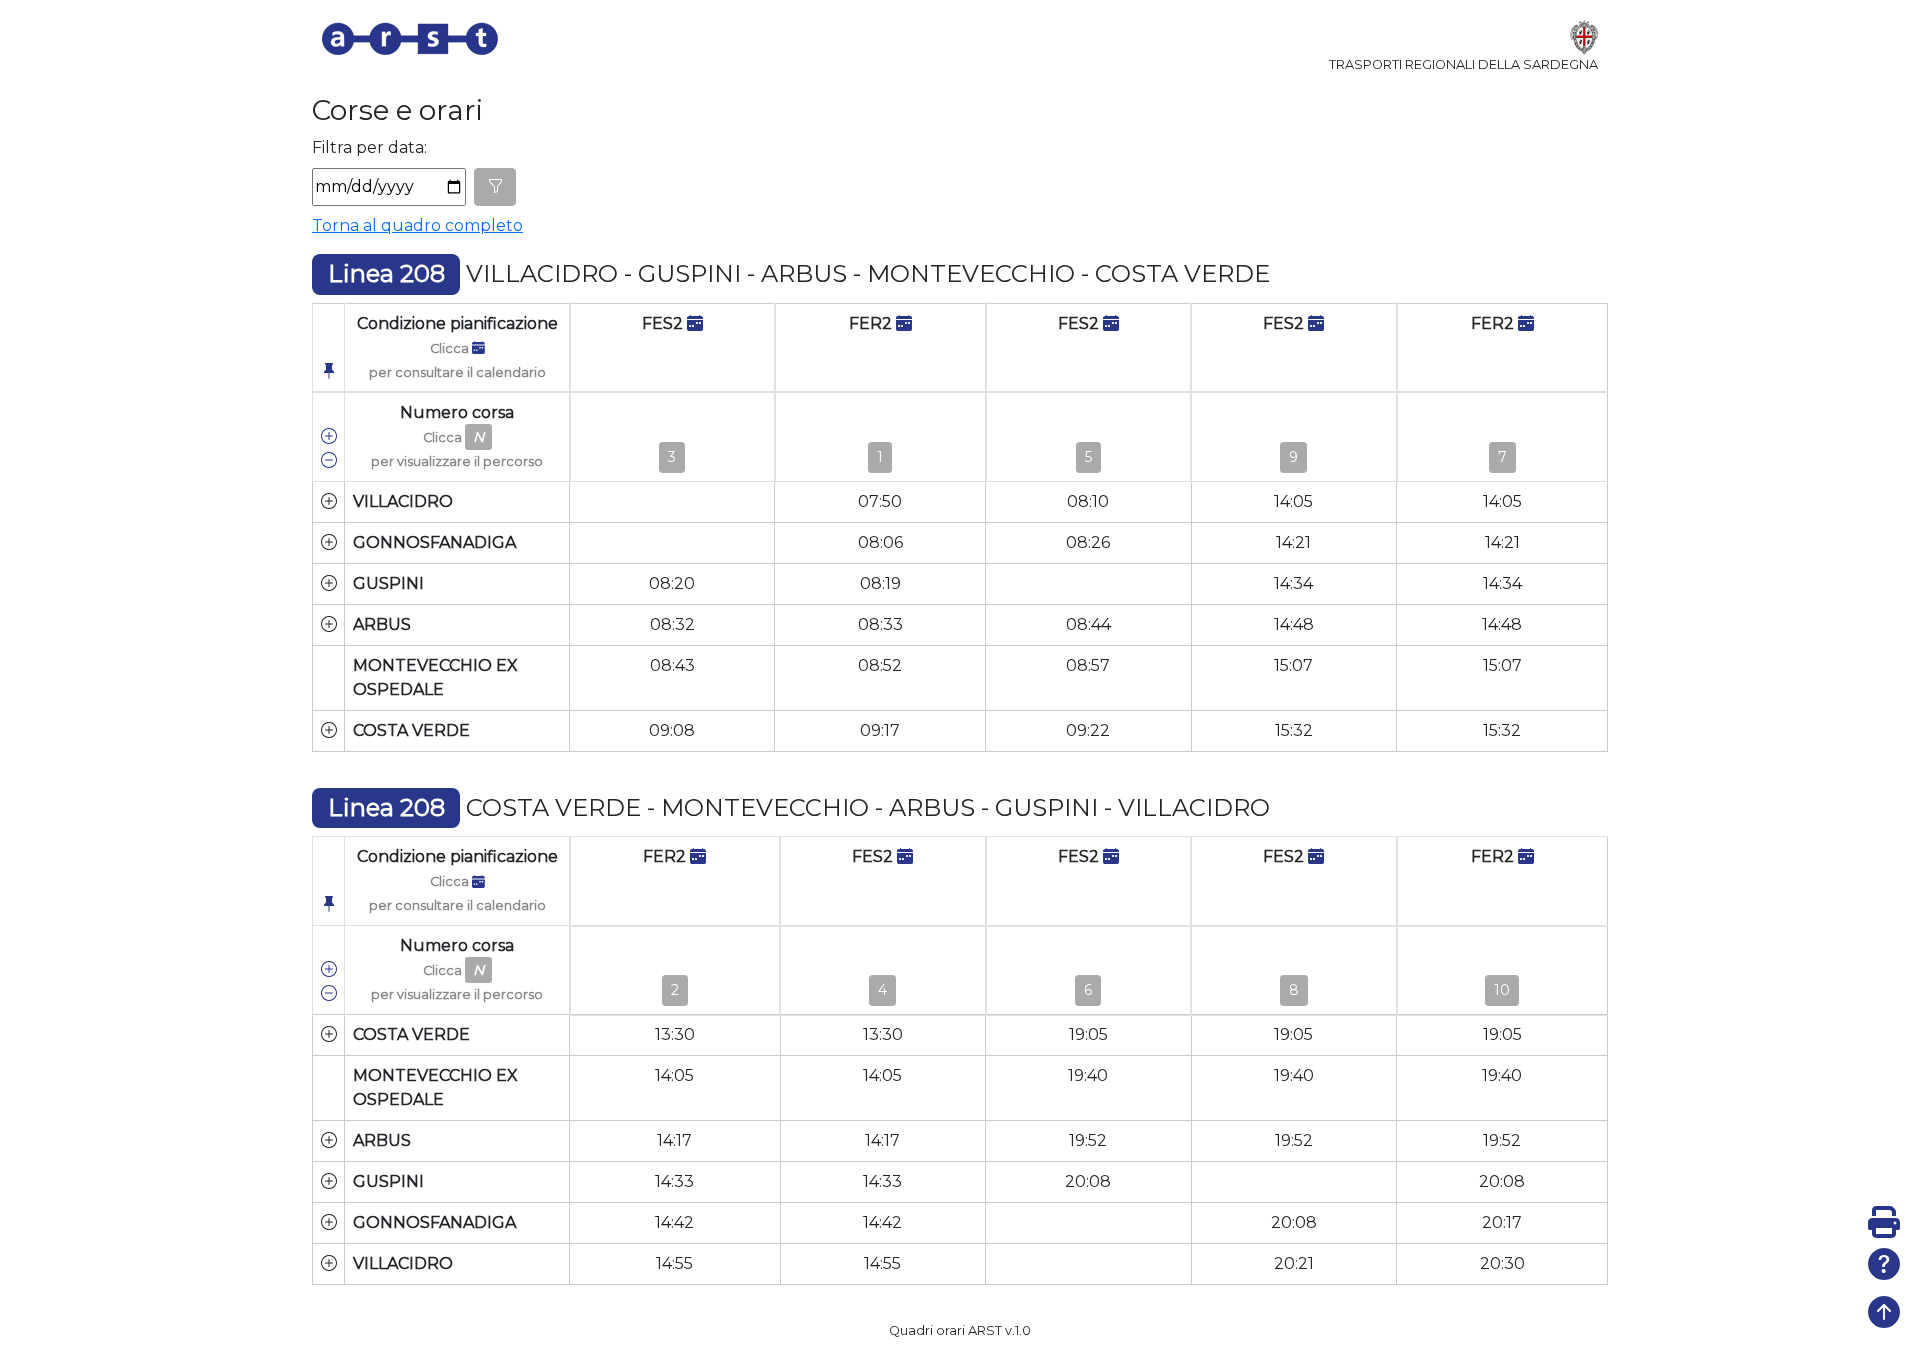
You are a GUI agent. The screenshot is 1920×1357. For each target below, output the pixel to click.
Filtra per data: (369, 147)
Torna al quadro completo (417, 225)
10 (1502, 990)
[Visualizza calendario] (695, 323)
